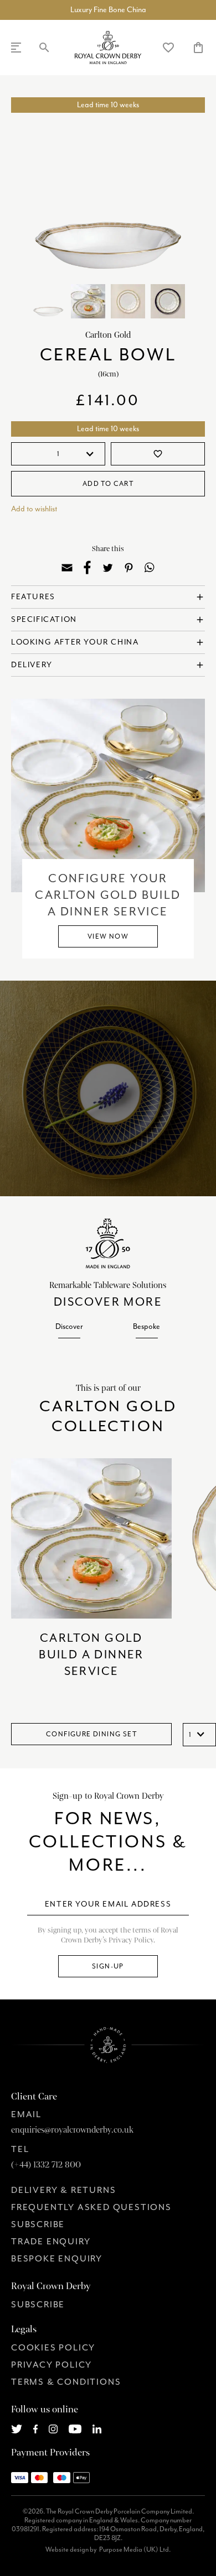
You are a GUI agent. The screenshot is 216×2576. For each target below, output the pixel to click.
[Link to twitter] (17, 2428)
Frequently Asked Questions (91, 2207)
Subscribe (38, 2224)
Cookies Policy (53, 2348)
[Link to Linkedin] (97, 2428)
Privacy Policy (52, 2365)
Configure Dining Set (91, 1734)
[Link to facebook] (36, 2428)
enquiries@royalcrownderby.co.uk (72, 2130)
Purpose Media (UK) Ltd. (135, 2549)
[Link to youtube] (75, 2428)
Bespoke (146, 1326)
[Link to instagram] (53, 2428)
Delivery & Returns (63, 2190)
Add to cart (108, 484)
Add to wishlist (34, 509)
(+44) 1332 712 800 (46, 2165)
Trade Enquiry (51, 2242)
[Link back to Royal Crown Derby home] (108, 48)
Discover (69, 1326)
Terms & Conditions (66, 2382)
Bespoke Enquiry (57, 2259)
